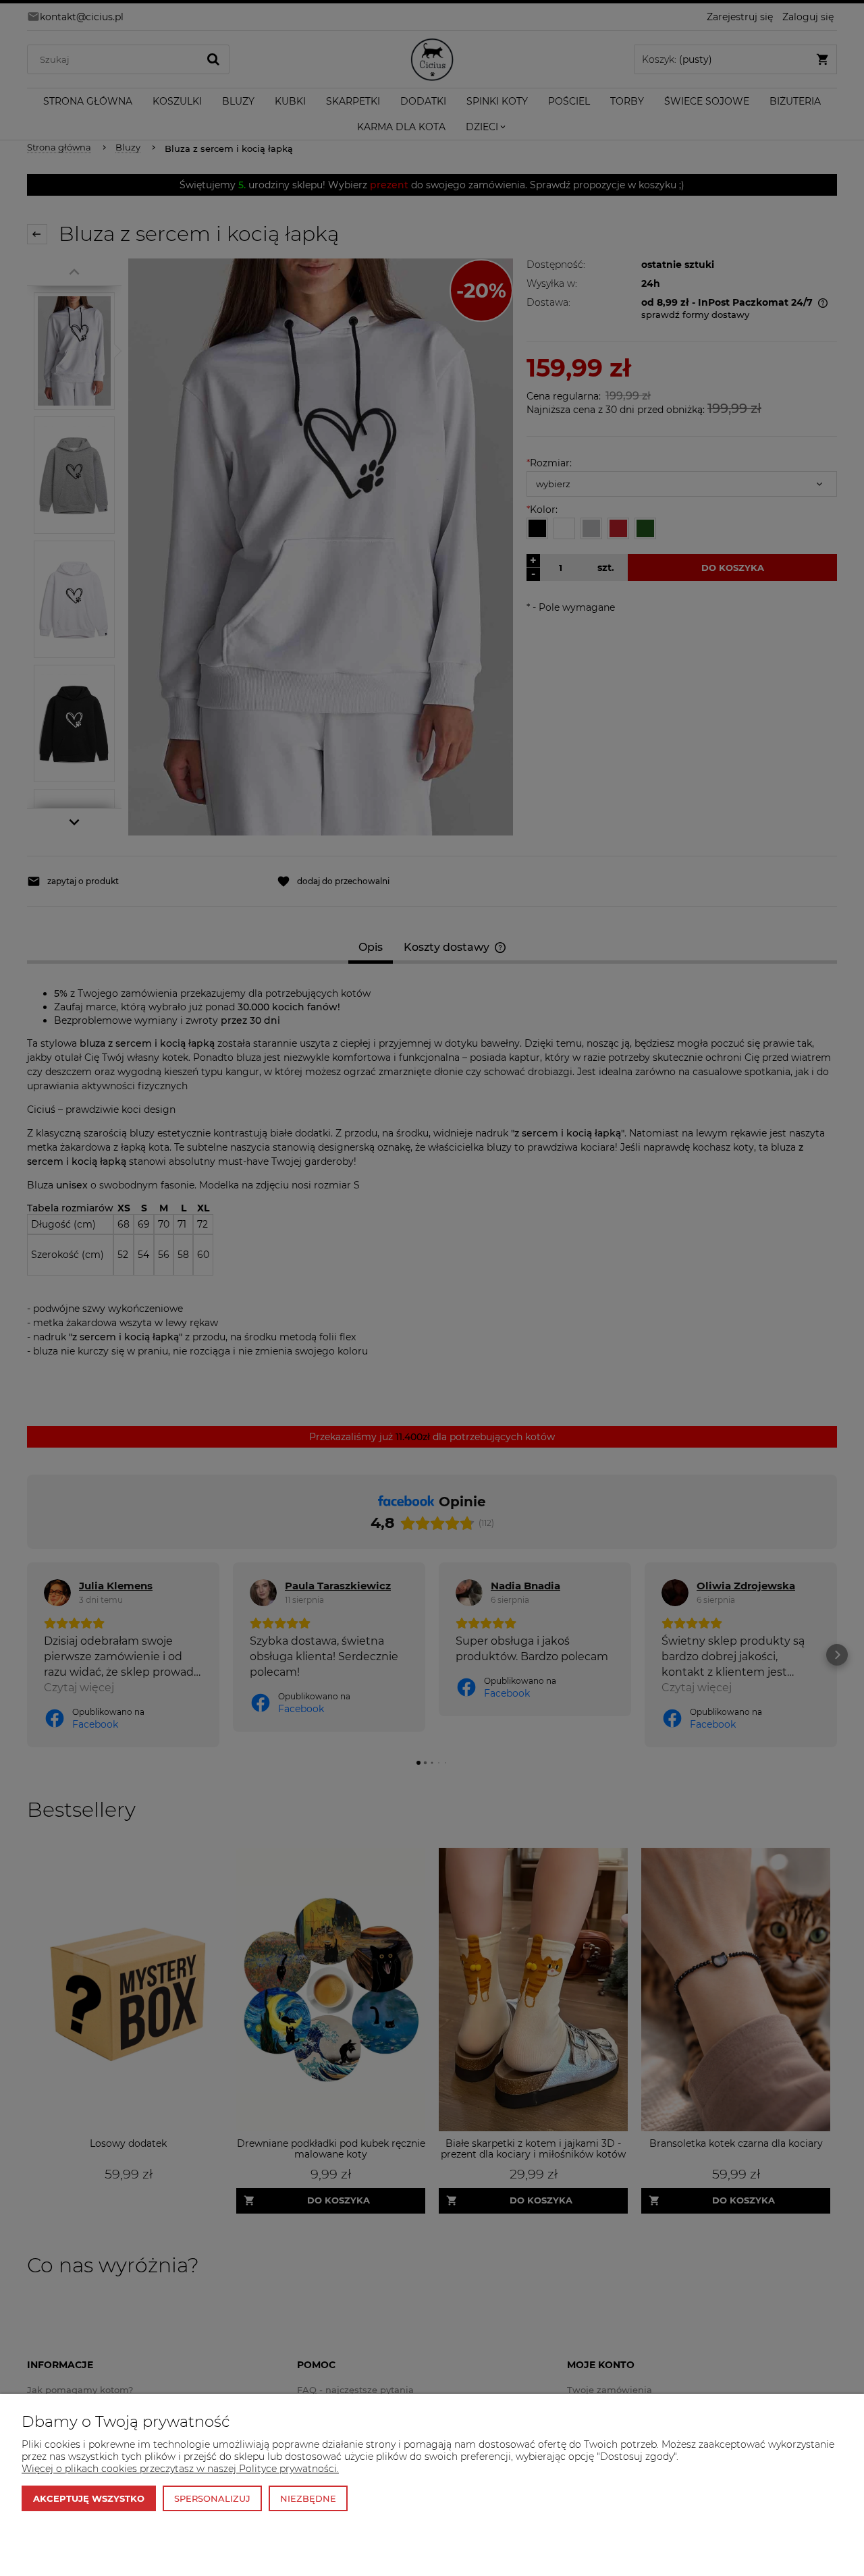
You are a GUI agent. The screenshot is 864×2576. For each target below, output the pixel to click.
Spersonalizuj (212, 2498)
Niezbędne (308, 2498)
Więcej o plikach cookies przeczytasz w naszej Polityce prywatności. (180, 2469)
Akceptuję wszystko (89, 2498)
